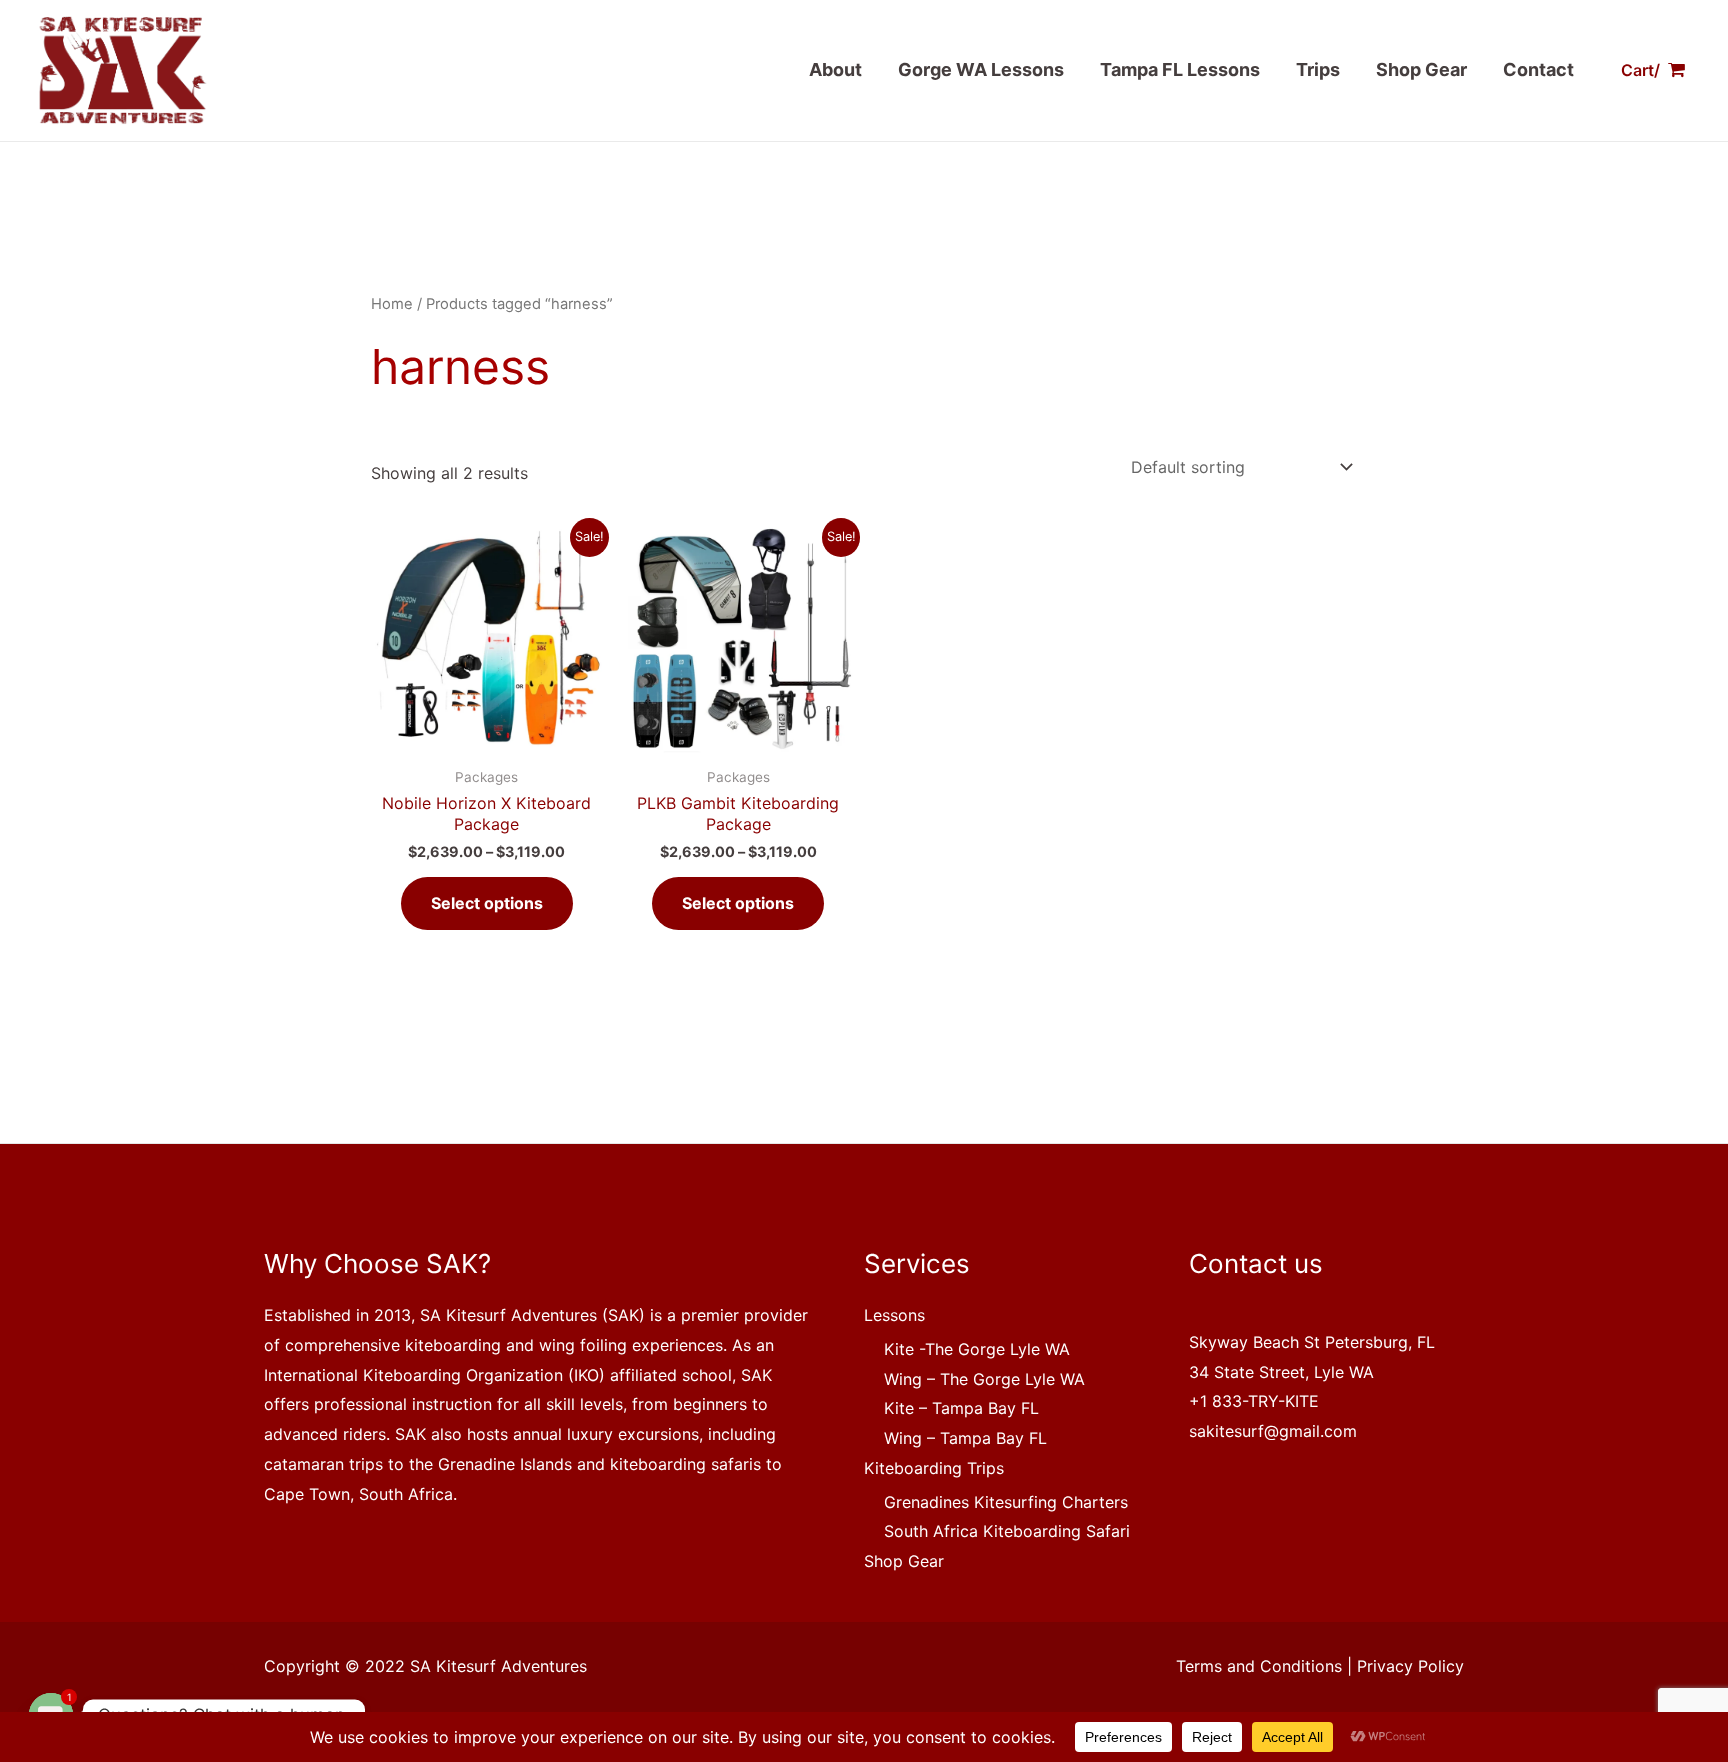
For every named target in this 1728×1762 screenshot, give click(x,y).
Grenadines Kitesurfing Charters (1006, 1502)
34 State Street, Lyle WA (1281, 1372)
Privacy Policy (1410, 1666)
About (835, 69)
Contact (1538, 69)
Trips (1318, 69)
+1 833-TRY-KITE (1254, 1401)
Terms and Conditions (1259, 1666)
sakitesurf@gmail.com (1273, 1431)
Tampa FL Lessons (1180, 69)
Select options (487, 903)
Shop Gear (1421, 69)
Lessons (894, 1315)
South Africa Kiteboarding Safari (1007, 1531)
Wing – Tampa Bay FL (965, 1438)
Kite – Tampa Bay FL (961, 1408)
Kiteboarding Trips (934, 1468)
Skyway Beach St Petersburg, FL (1312, 1342)
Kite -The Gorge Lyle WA (977, 1349)
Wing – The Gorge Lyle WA (984, 1379)
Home (392, 304)
